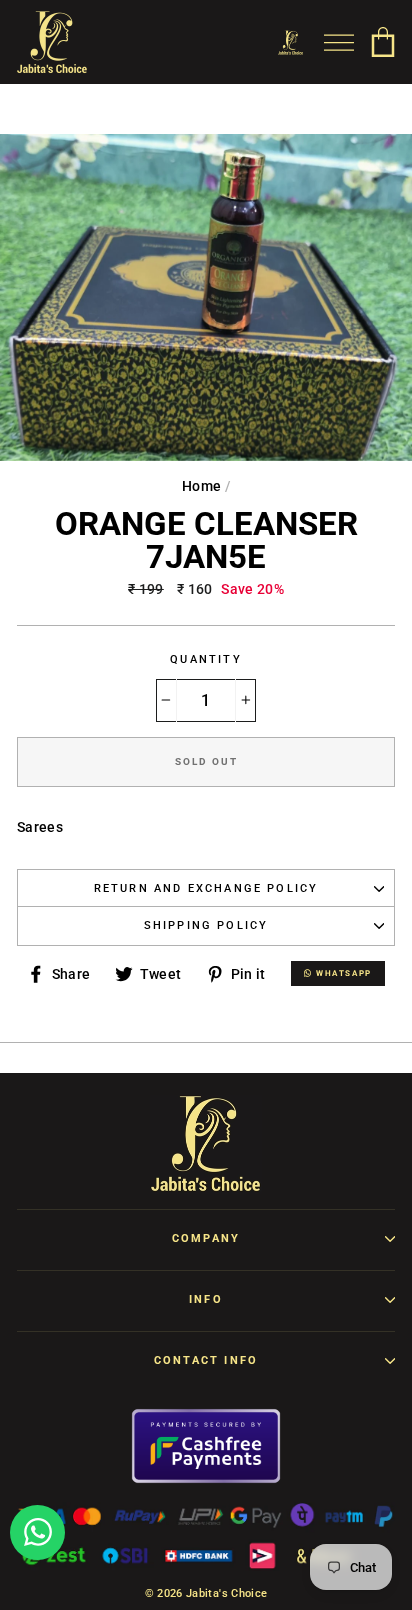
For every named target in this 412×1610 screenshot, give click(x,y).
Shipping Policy (206, 925)
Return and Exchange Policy (206, 888)
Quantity (205, 659)
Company (206, 1238)
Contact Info (206, 1360)
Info (206, 1299)
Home (201, 486)
